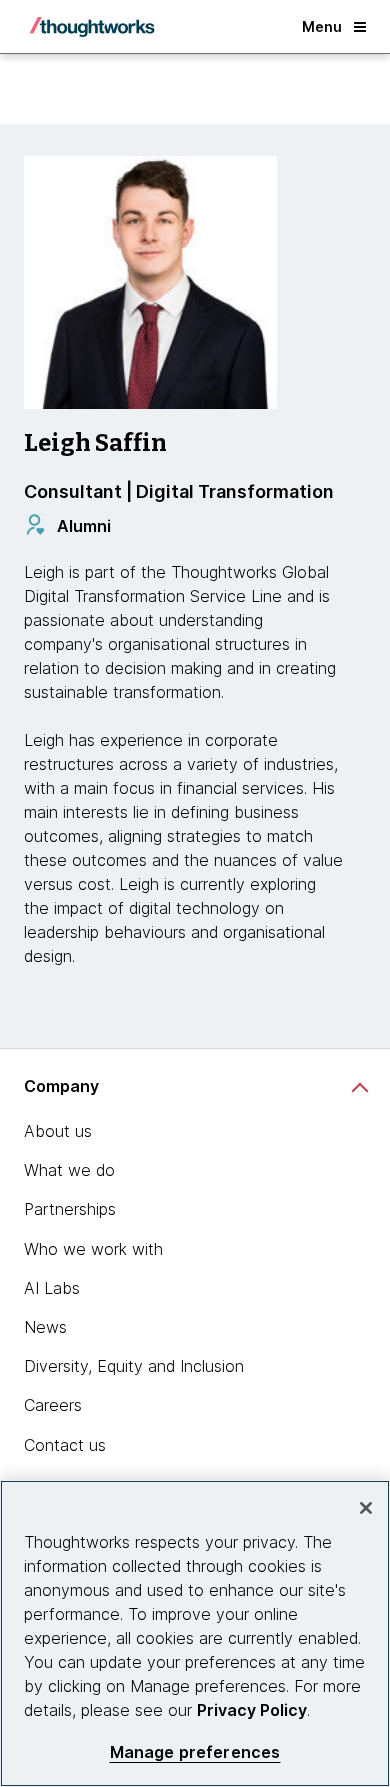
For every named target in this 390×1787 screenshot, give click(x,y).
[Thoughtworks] (92, 27)
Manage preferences (195, 1752)
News (45, 1327)
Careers (53, 1405)
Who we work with (93, 1249)
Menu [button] (322, 26)
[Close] (366, 1508)
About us (58, 1131)
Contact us (65, 1445)
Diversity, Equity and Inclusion (134, 1366)
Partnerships (70, 1209)
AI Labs (52, 1288)
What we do (69, 1170)
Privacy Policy (252, 1710)
